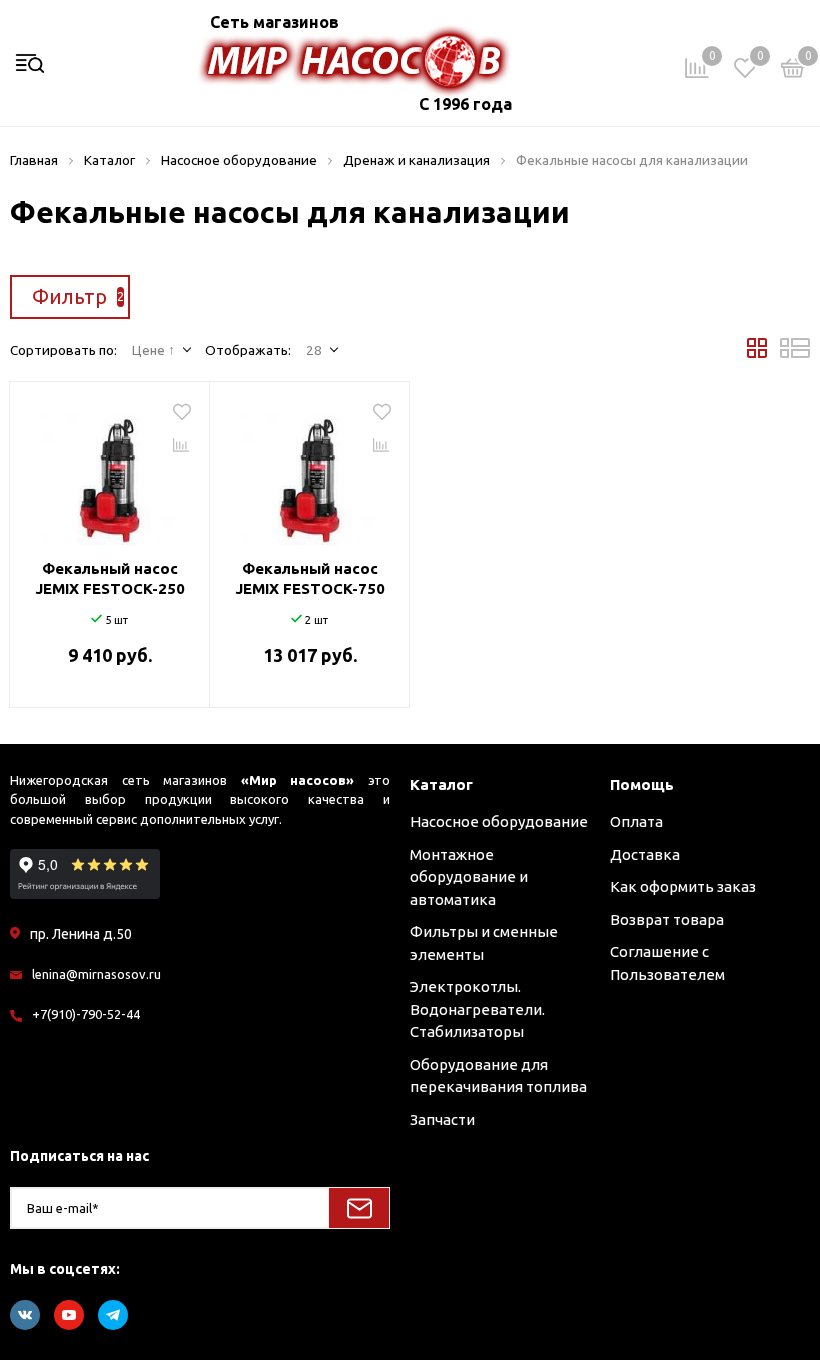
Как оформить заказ (683, 886)
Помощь (642, 784)
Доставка (645, 854)
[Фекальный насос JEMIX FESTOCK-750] (309, 473)
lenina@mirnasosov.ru (96, 974)
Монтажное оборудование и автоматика (469, 877)
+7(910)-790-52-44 (86, 1014)
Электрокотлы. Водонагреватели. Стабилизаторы (477, 1009)
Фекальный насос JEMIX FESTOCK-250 (110, 578)
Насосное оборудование (499, 821)
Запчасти (442, 1119)
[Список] (795, 353)
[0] (793, 71)
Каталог (441, 784)
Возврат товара (667, 919)
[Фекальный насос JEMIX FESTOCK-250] (109, 473)
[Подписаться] (359, 1208)
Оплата (636, 821)
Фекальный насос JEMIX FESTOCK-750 (310, 578)
